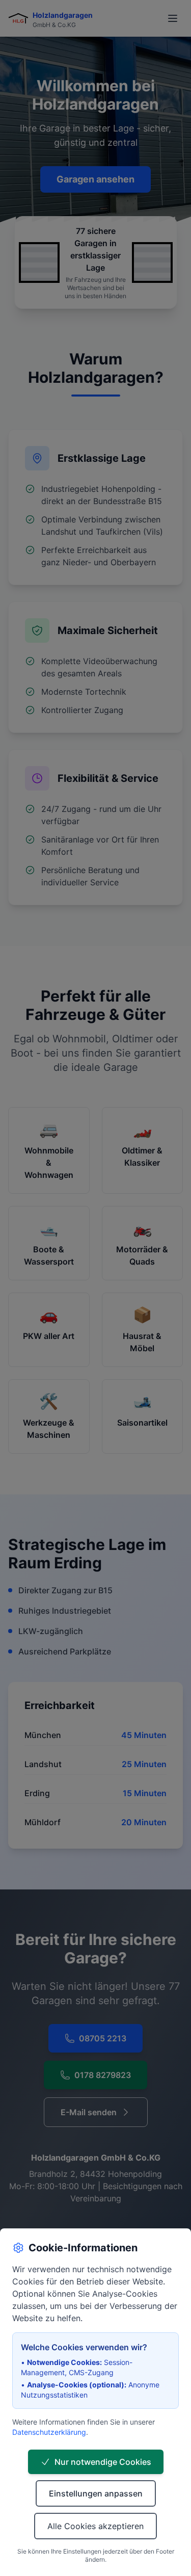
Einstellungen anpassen (96, 2493)
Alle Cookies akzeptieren (95, 2526)
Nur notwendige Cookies (103, 2462)
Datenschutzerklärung (49, 2432)
